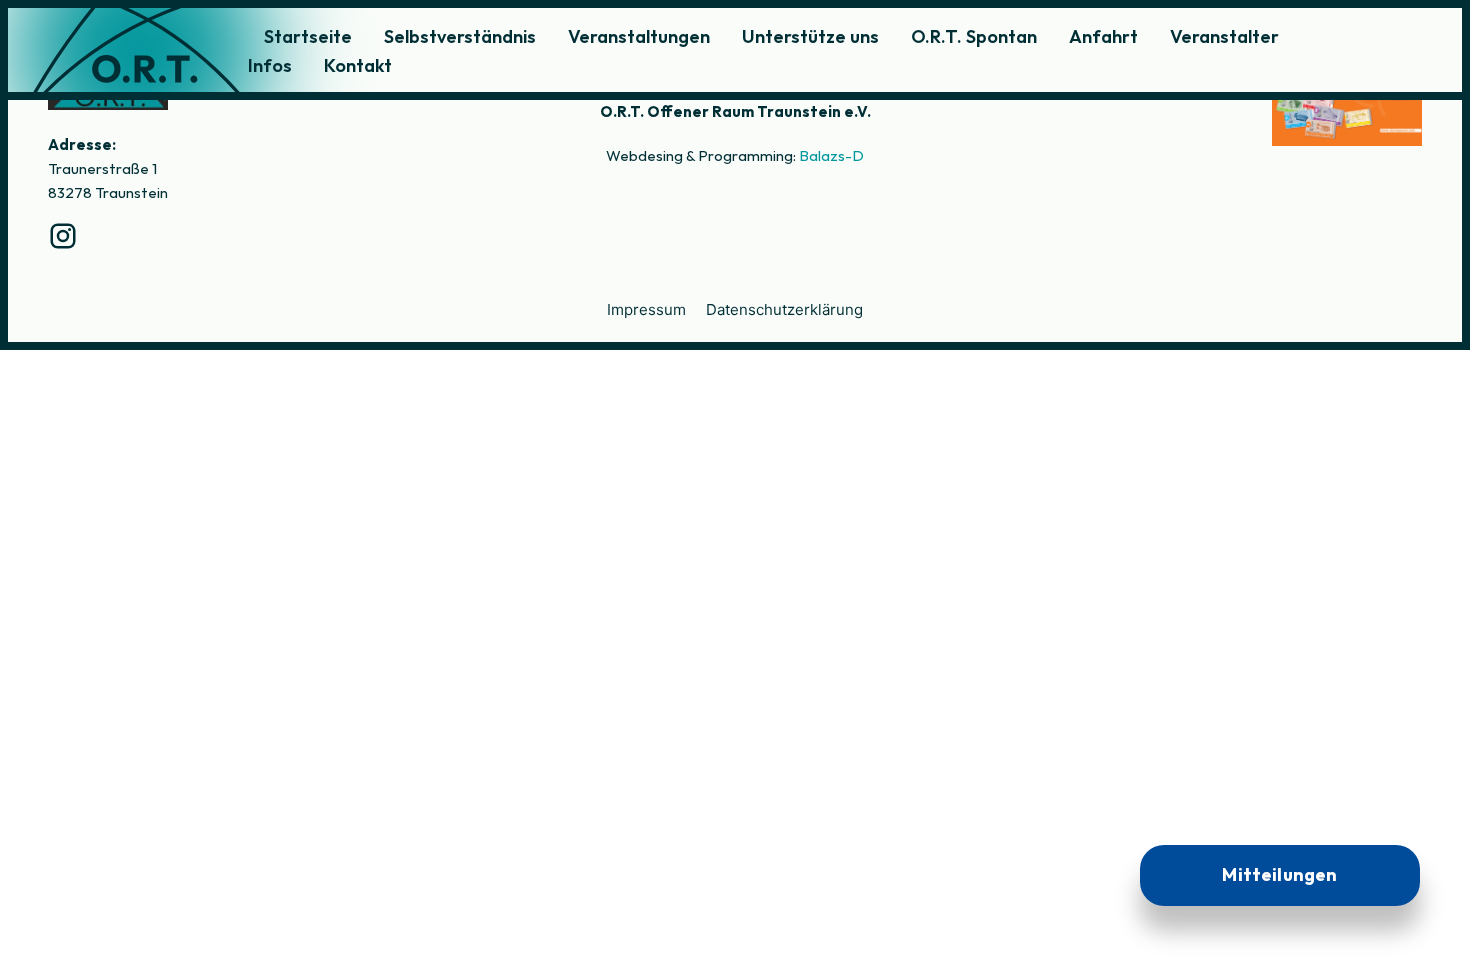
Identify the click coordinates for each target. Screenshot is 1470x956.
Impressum (646, 309)
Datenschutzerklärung (784, 309)
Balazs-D (831, 155)
